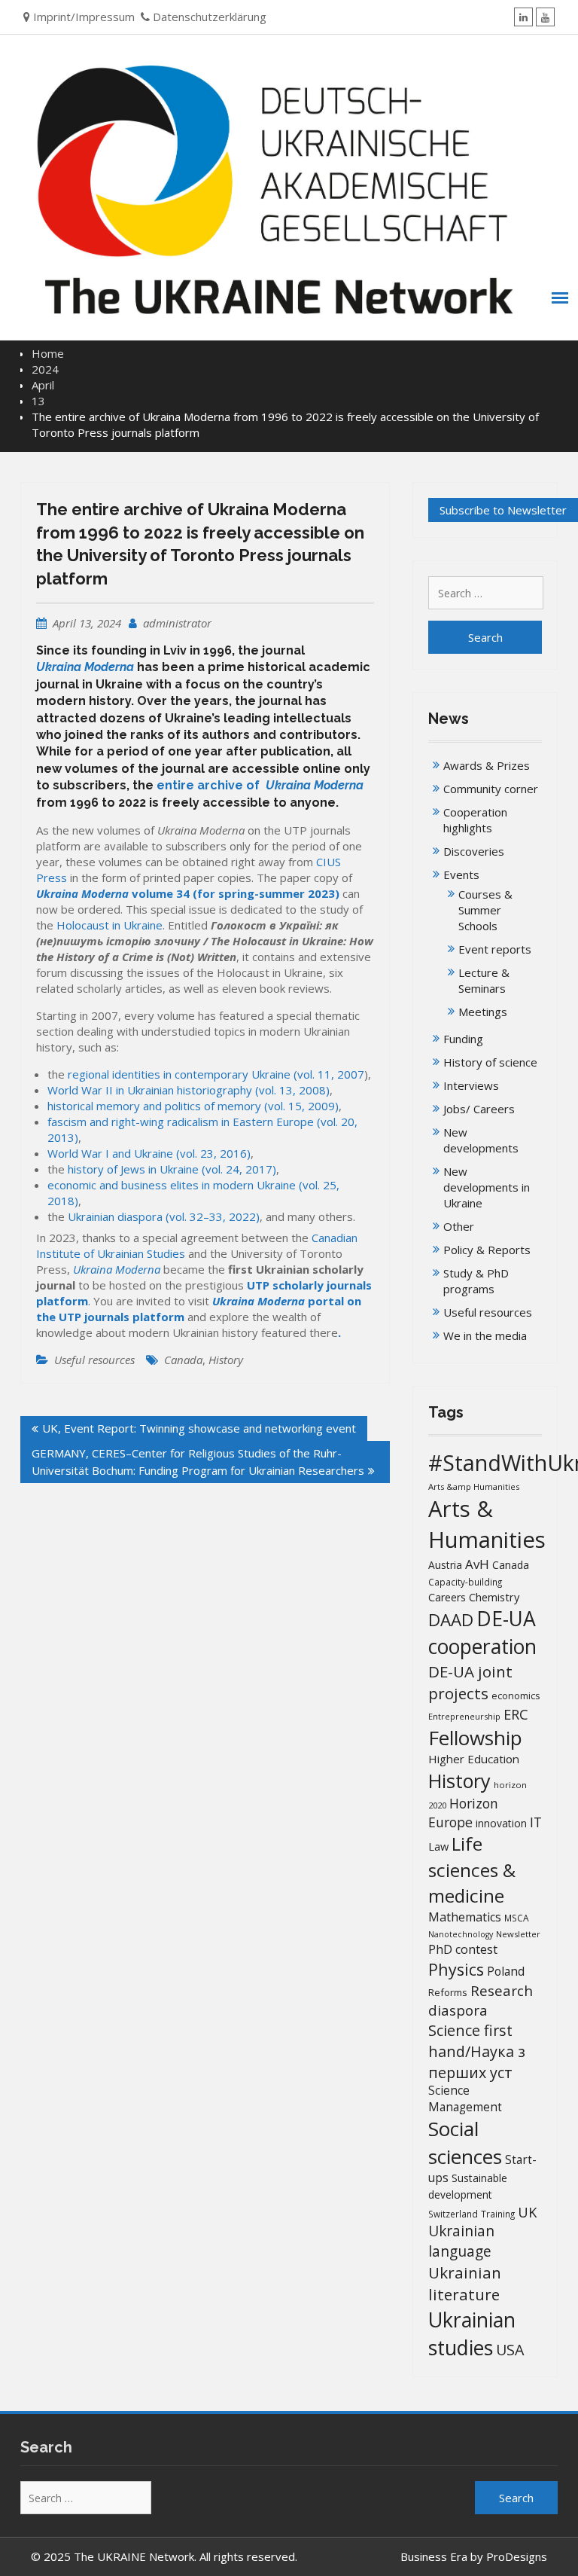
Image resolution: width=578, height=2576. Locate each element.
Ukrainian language (461, 2241)
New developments (481, 1140)
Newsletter (518, 1934)
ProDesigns (517, 2556)
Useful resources (94, 1360)
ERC (516, 1714)
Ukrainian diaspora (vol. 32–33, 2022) (164, 1216)
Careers (447, 1597)
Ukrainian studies (472, 2333)
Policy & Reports (487, 1250)
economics (516, 1696)
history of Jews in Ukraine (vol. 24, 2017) (172, 1169)
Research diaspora (481, 2000)
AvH (477, 1564)
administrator (177, 623)
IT (536, 1822)
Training (498, 2214)
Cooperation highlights (475, 820)
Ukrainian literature (465, 2283)
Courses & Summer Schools (485, 910)
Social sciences (465, 2143)
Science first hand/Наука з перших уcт (477, 2051)
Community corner (491, 789)
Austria (445, 1565)
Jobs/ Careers (479, 1109)
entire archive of (260, 785)
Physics (456, 1969)
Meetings (483, 1012)
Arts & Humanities (487, 1524)
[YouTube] (545, 17)
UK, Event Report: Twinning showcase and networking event (199, 1428)
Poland (506, 1971)
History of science (490, 1062)
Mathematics (465, 1917)
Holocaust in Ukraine (110, 925)
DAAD (451, 1620)
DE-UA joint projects (470, 1682)
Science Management (465, 2099)
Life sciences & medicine (472, 1869)
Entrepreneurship (464, 1716)
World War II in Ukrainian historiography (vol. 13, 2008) (189, 1090)
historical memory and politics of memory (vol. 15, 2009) (193, 1106)
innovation (501, 1823)
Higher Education (474, 1759)
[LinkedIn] (523, 17)
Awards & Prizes (487, 765)
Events (461, 874)
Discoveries (474, 851)
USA (510, 2350)
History (226, 1360)
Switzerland (453, 2214)
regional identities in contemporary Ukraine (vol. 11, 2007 (216, 1074)
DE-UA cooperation (482, 1633)
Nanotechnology (461, 1934)
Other (459, 1226)
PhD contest (463, 1949)
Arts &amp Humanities (474, 1486)
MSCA (517, 1918)
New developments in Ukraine (487, 1187)
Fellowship (475, 1738)
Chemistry (494, 1597)
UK (527, 2212)
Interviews (471, 1085)
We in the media (485, 1335)
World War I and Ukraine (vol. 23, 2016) (149, 1153)
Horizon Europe (463, 1813)
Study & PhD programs (476, 1281)
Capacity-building (465, 1582)
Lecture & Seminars (484, 980)
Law (438, 1846)
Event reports (495, 949)
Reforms (448, 1992)
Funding (463, 1039)
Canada (183, 1360)
